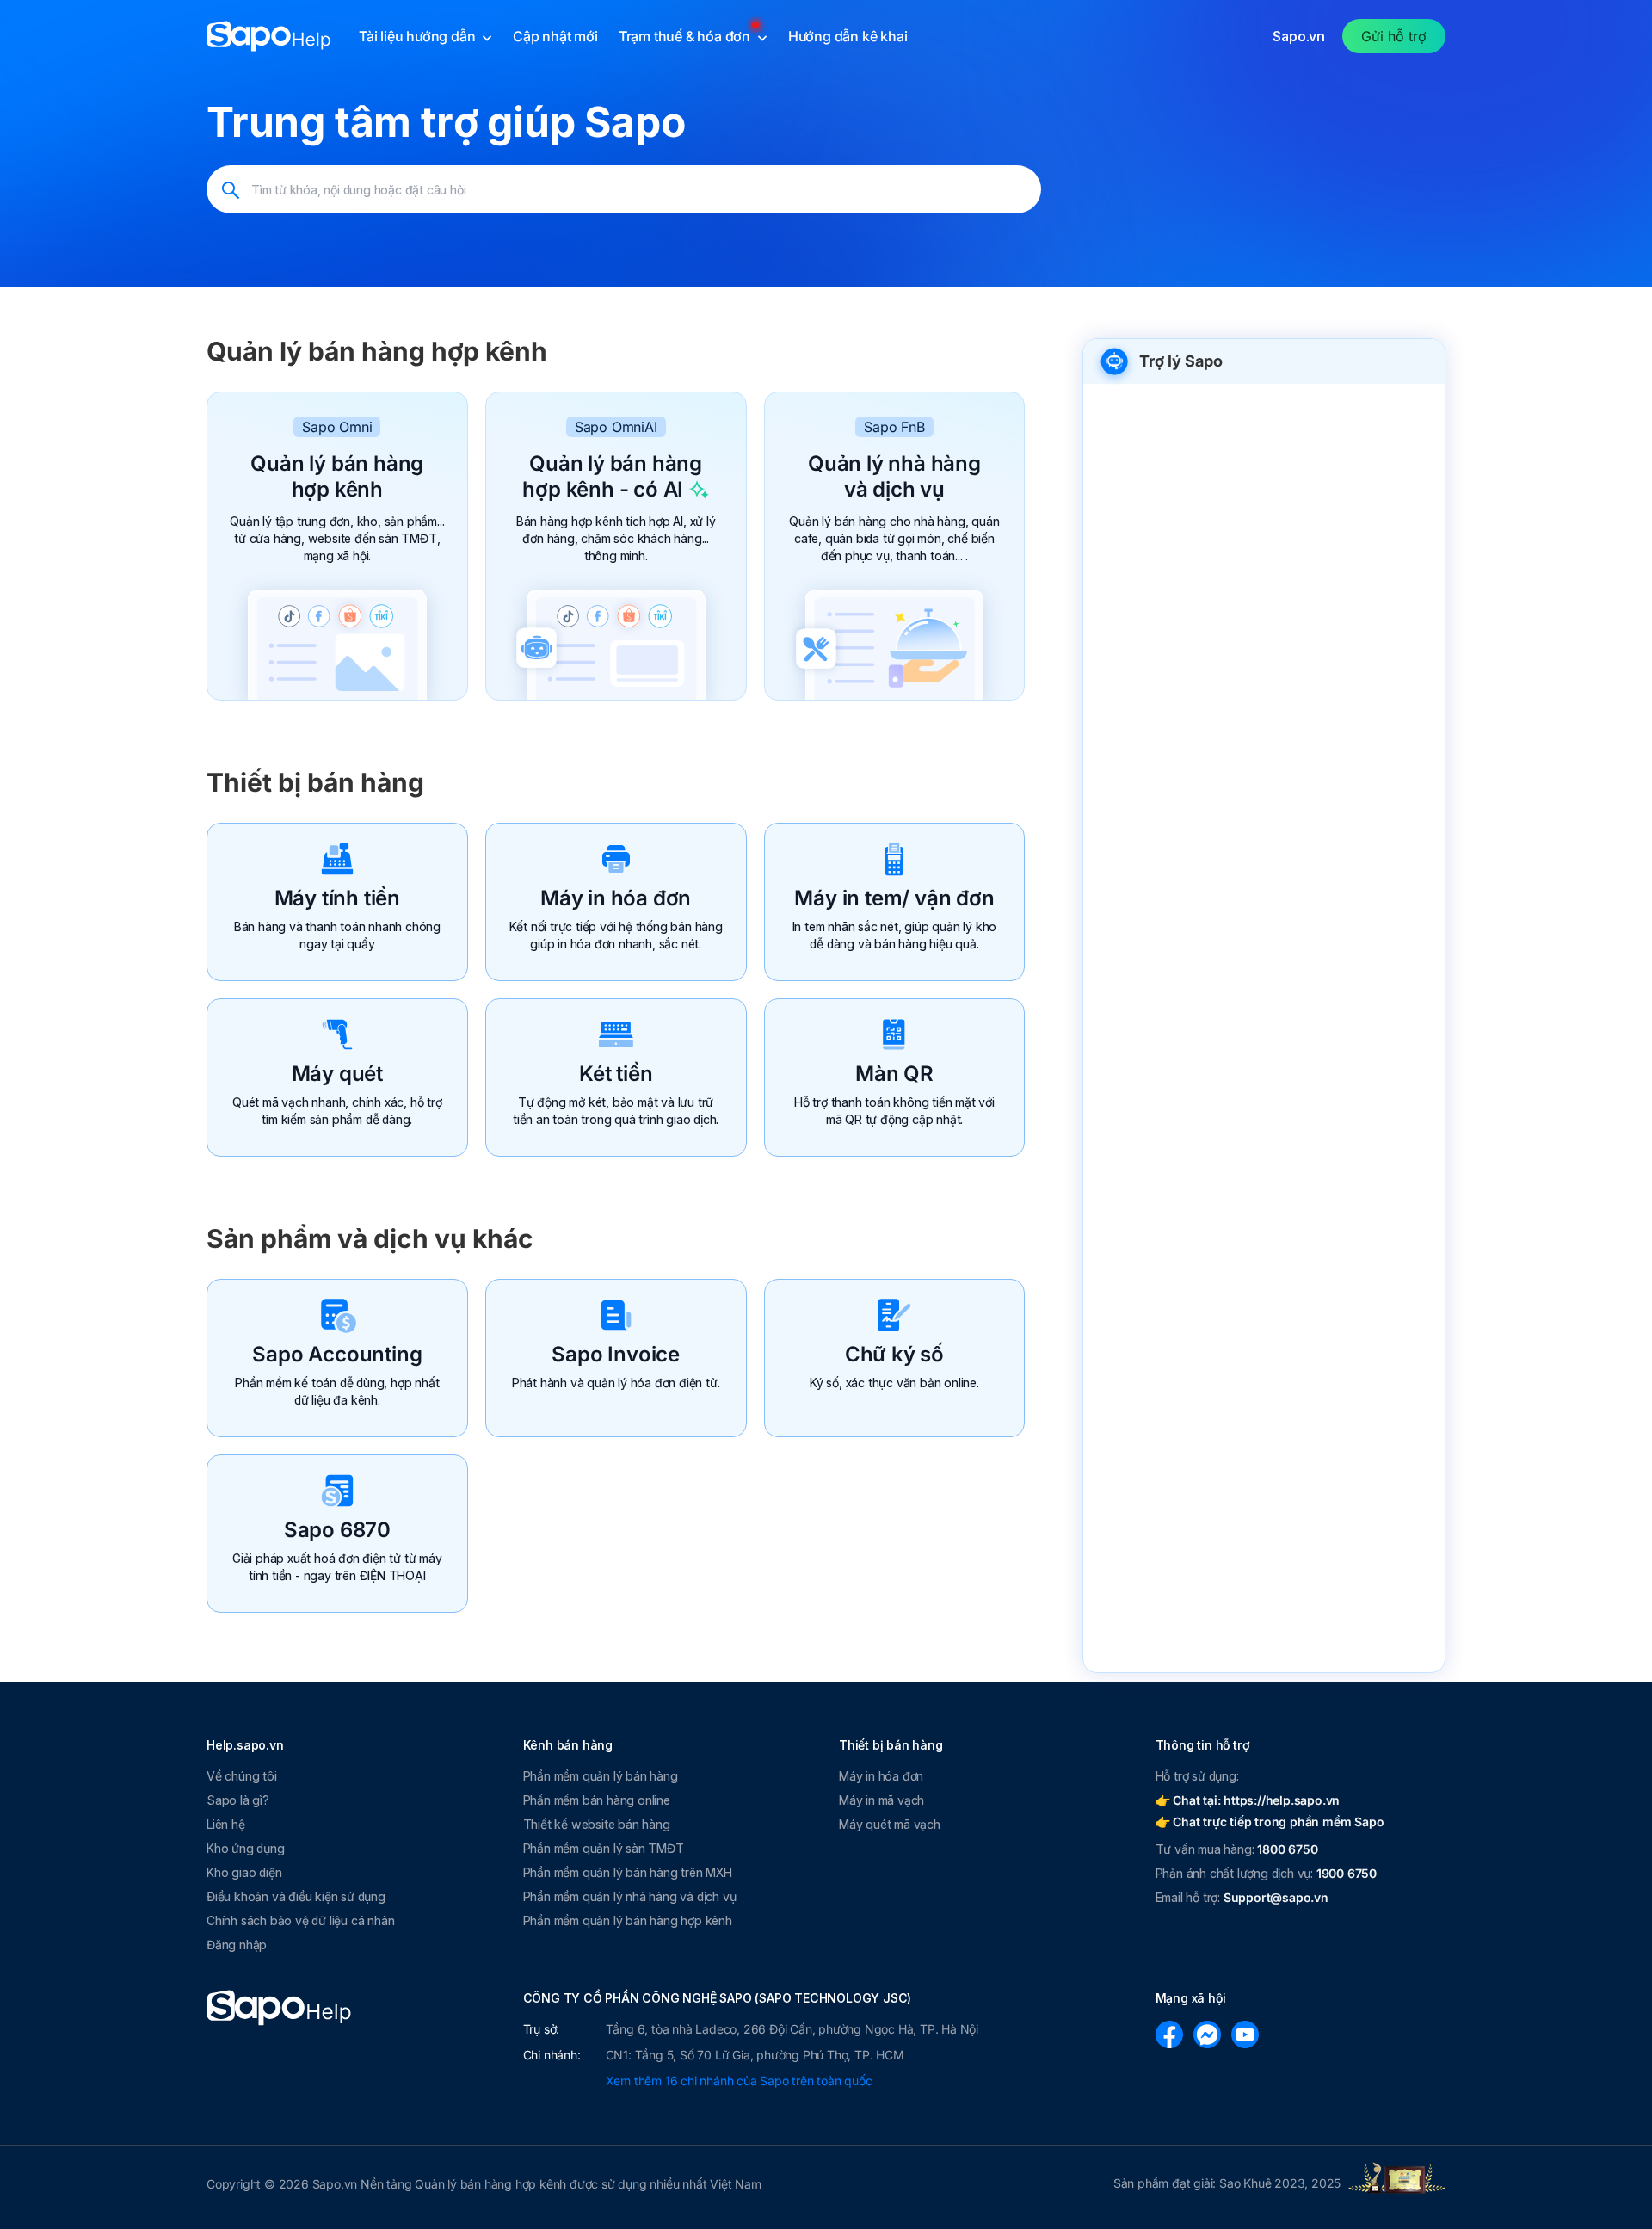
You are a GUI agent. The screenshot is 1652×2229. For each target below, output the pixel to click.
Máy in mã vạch (881, 1800)
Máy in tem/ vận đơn (894, 898)
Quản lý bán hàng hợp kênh (337, 476)
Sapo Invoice (616, 1354)
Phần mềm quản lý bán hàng (601, 1776)
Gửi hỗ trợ (1394, 36)
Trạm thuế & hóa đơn (686, 36)
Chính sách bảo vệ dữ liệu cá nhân (300, 1920)
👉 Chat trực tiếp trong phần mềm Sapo (1270, 1821)
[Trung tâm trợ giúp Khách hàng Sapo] (269, 36)
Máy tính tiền (337, 898)
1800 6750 (1287, 1849)
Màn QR (894, 1074)
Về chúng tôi (242, 1776)
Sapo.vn (1299, 36)
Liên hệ (226, 1824)
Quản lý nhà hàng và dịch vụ (894, 476)
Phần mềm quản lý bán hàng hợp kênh (628, 1920)
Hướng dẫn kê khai (848, 36)
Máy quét (337, 1074)
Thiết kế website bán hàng (597, 1824)
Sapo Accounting (337, 1354)
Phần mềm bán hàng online (597, 1800)
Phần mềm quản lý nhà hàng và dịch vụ (630, 1896)
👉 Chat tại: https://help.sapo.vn (1248, 1800)
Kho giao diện (244, 1872)
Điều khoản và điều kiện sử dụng (296, 1896)
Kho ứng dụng (246, 1848)
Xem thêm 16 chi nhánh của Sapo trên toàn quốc (739, 2081)
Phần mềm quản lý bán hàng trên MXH (628, 1872)
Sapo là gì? (238, 1800)
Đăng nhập (237, 1945)
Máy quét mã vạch (890, 1824)
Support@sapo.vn (1276, 1897)
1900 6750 (1347, 1873)
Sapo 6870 (337, 1530)
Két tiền (616, 1074)
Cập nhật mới (555, 36)
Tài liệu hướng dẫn (419, 36)
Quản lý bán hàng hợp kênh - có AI (612, 476)
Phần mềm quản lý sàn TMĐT (604, 1848)
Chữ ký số (894, 1354)
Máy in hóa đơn (616, 898)
